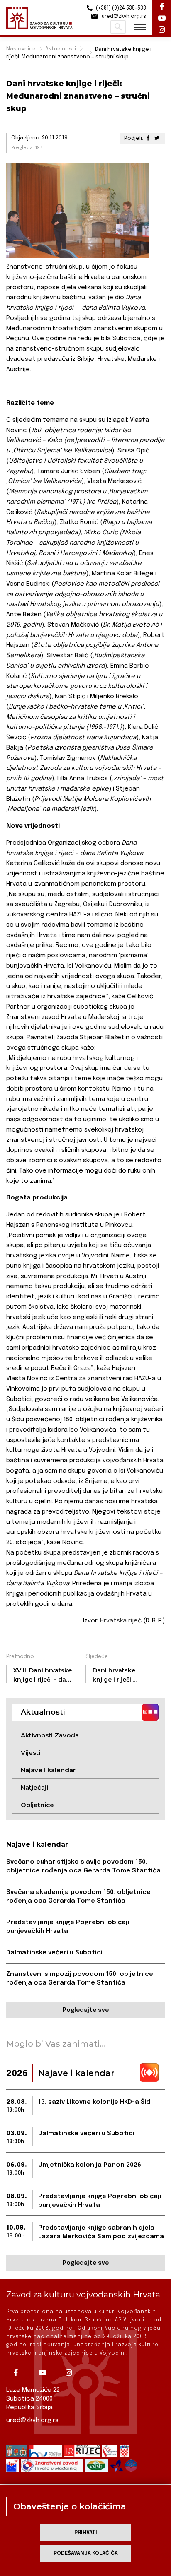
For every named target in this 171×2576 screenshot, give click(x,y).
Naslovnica (21, 49)
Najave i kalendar (48, 1770)
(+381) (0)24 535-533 (120, 8)
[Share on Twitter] (157, 138)
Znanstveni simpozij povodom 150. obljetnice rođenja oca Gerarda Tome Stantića (80, 1979)
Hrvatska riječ (121, 1621)
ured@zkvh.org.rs (32, 2420)
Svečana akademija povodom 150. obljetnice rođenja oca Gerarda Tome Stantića (78, 1897)
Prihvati (86, 2533)
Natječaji (34, 1787)
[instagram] (72, 2373)
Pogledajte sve (86, 2010)
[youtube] (45, 2373)
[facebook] (19, 2373)
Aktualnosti (61, 49)
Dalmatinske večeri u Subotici (54, 1953)
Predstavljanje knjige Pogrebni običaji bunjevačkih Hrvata (68, 1927)
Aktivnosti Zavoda (50, 1735)
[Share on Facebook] (148, 138)
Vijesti (31, 1753)
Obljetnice (37, 1805)
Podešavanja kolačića (86, 2553)
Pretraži (118, 27)
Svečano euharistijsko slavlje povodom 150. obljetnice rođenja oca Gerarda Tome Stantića (83, 1866)
